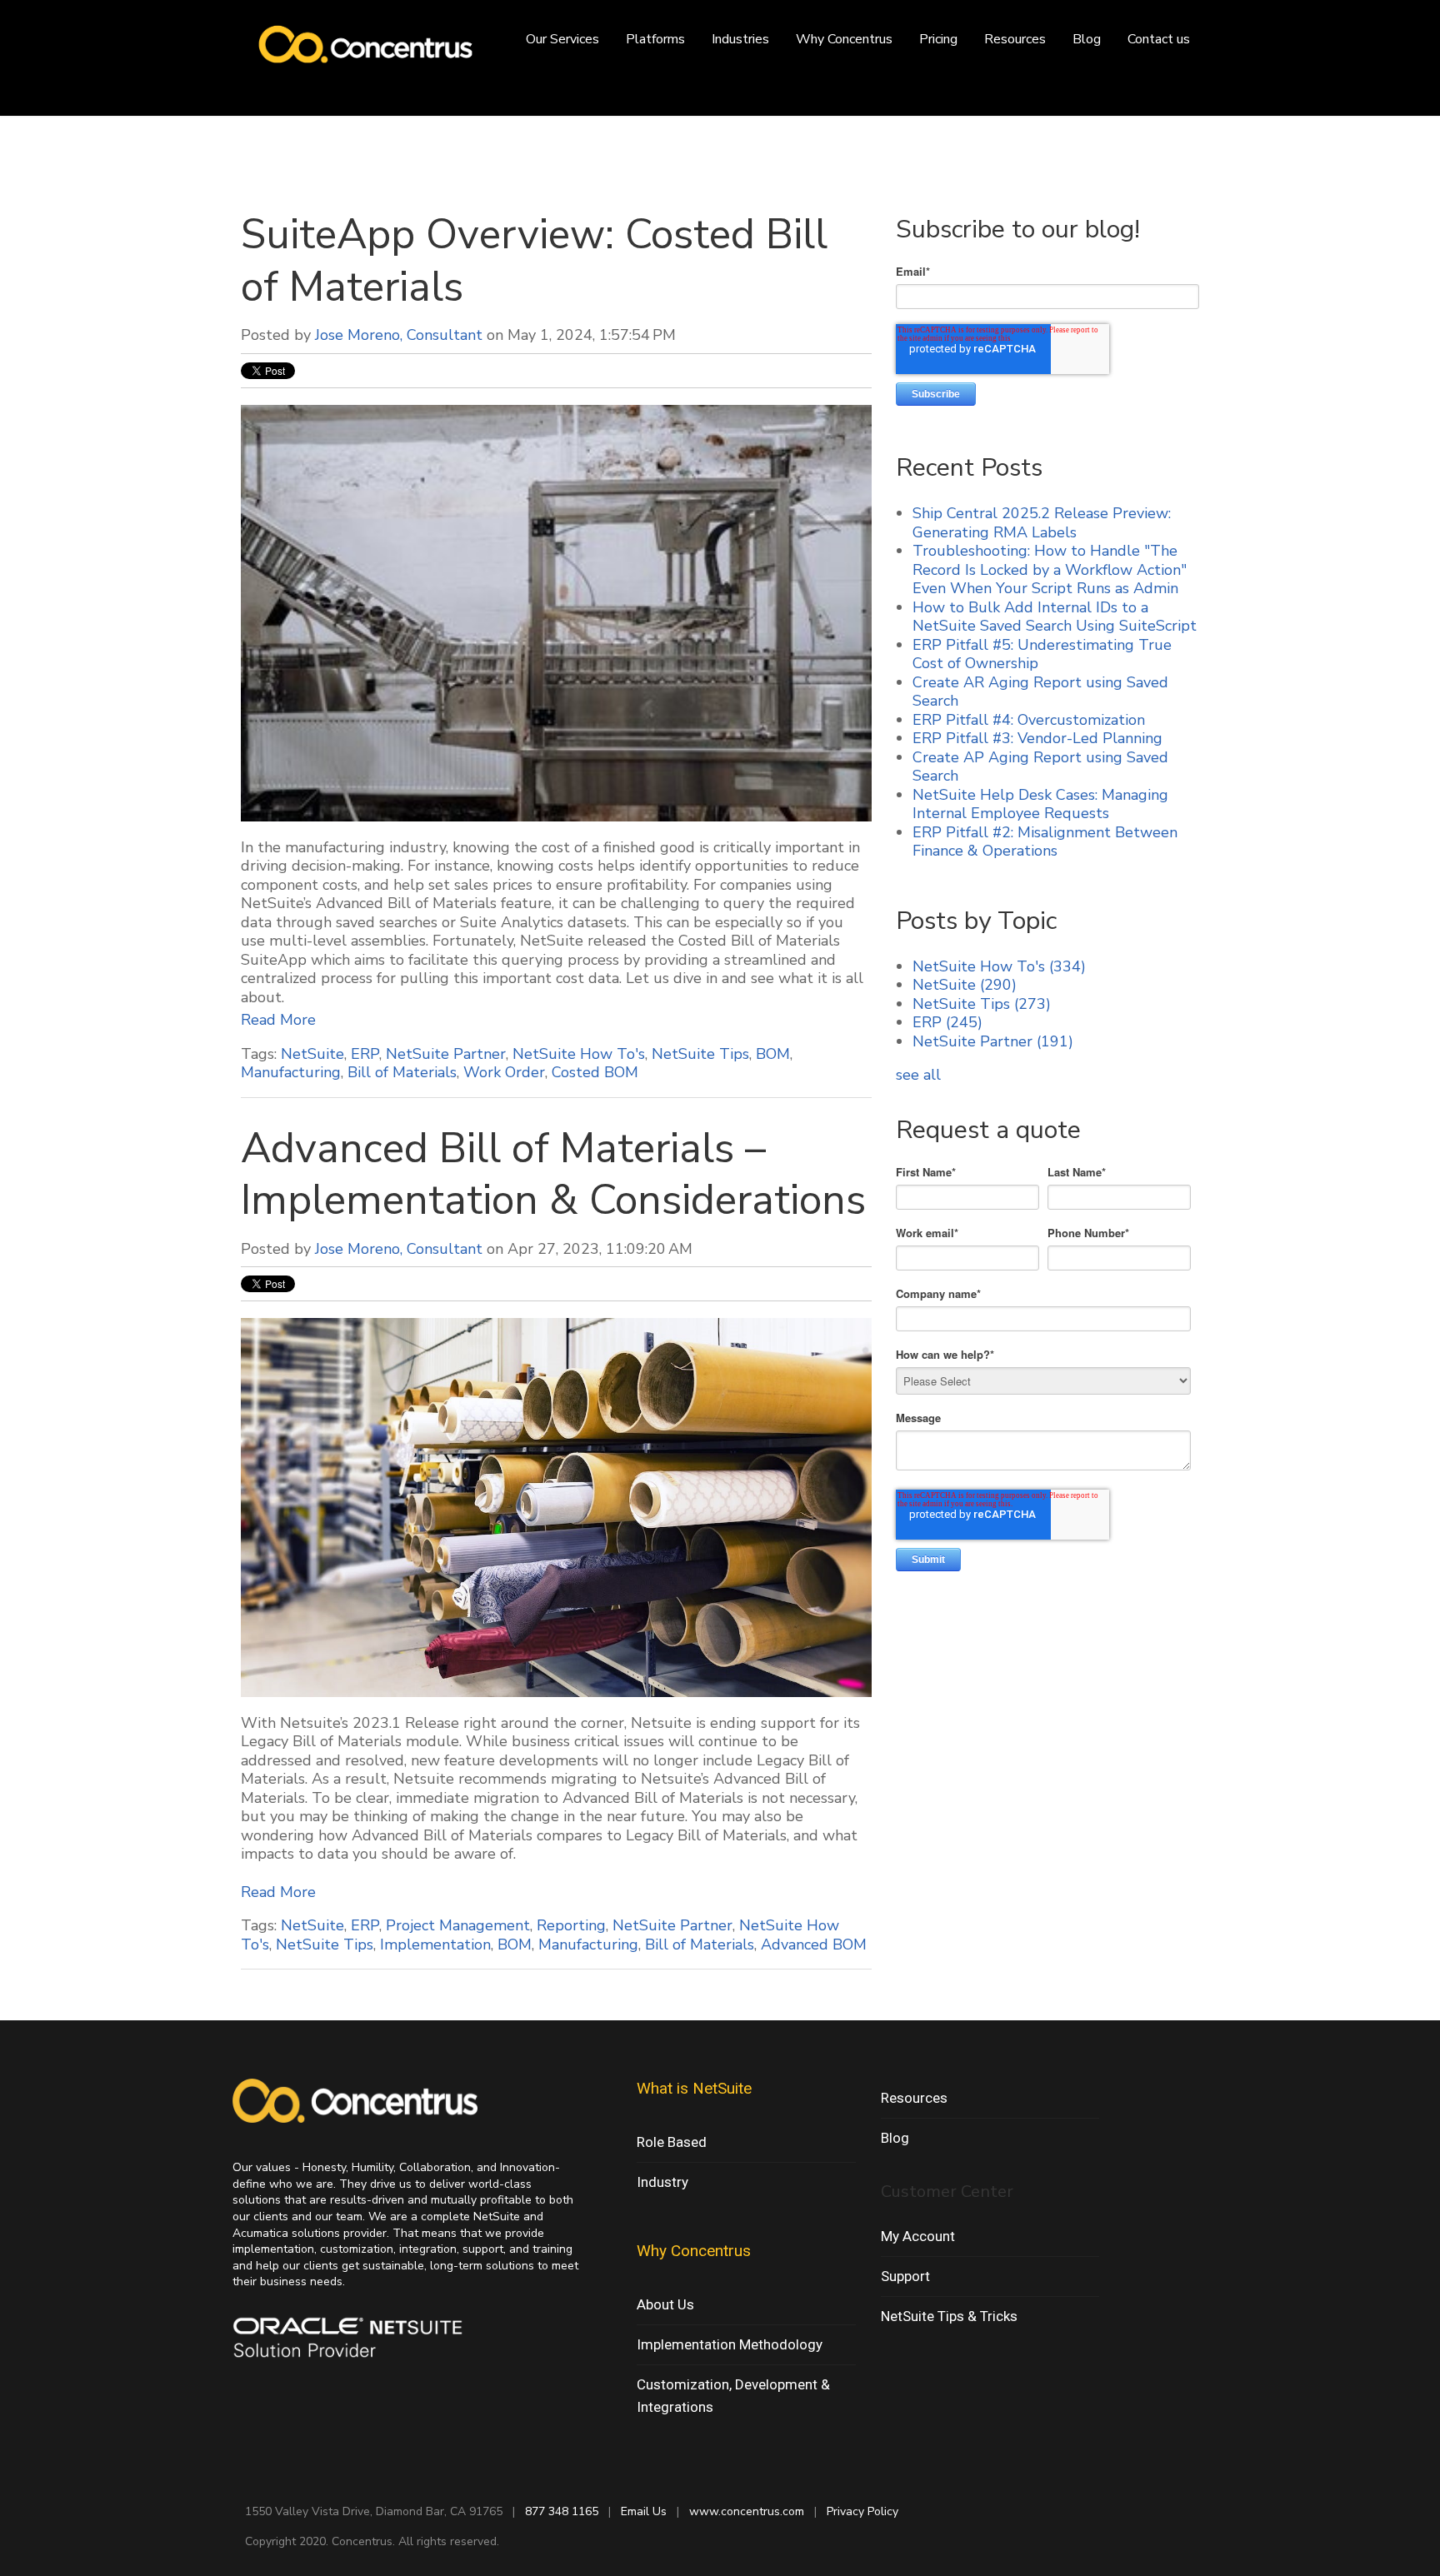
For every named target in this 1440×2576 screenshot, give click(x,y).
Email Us (644, 2511)
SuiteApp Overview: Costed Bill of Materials (534, 261)
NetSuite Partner (446, 1054)
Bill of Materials (402, 1072)
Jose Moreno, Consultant (399, 335)
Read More (278, 1020)
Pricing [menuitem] (938, 39)
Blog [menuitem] (1087, 39)
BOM (773, 1054)
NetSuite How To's (579, 1054)
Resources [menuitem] (1015, 39)
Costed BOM (595, 1072)
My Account (918, 2236)
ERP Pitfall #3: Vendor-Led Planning (1037, 738)
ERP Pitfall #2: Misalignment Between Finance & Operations (1045, 842)
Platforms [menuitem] (655, 39)
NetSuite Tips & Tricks (949, 2316)
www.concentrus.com (747, 2511)
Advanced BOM (814, 1944)
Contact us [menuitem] (1159, 39)
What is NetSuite (694, 2088)
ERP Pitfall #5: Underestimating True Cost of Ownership (1042, 654)
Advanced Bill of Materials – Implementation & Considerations (553, 1175)
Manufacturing (291, 1072)
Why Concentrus (694, 2251)
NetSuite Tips (700, 1054)
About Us (665, 2304)
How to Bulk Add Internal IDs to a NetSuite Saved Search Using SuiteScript (1055, 617)
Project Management (458, 1925)
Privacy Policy (862, 2511)
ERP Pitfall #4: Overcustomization (1029, 720)
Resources (914, 2098)
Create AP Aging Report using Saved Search (1040, 767)
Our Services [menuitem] (562, 39)
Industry (662, 2182)
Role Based (672, 2142)
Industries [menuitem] (740, 39)
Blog (895, 2138)
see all (918, 1075)
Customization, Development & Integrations (733, 2396)
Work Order (504, 1072)
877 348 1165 (562, 2511)
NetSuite (312, 1054)
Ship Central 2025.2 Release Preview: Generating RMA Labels (1042, 523)
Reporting (571, 1925)
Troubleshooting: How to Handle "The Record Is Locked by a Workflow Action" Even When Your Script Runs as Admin (1050, 569)
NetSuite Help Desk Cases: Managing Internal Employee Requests (1040, 804)
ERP (365, 1054)
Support (905, 2276)
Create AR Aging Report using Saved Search (1040, 692)
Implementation (435, 1944)
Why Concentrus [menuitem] (844, 39)
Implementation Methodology (730, 2344)
